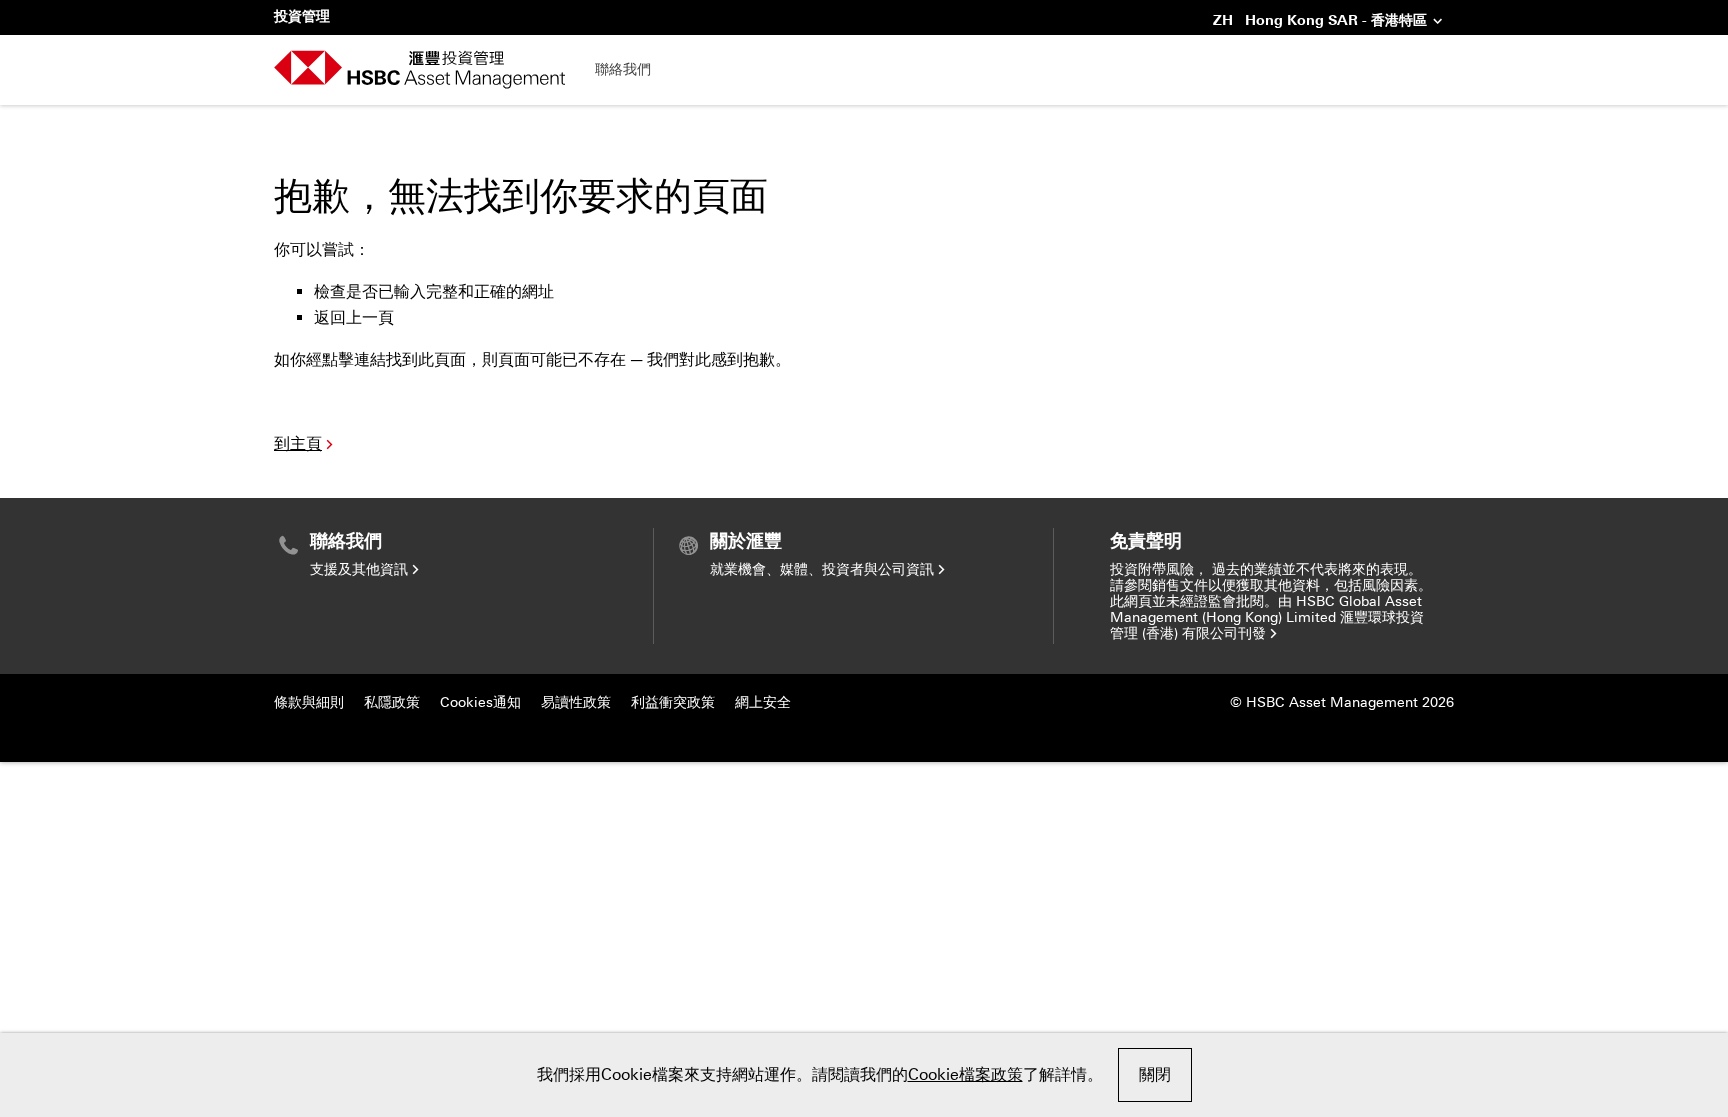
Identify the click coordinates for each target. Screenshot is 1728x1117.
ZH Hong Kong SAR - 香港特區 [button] (1320, 22)
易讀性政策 (576, 702)
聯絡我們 (623, 69)
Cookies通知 (480, 702)
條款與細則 (309, 702)
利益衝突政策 (673, 702)
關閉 (1155, 1074)
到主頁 (298, 443)
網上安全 (763, 702)
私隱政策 (392, 702)
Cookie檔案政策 (965, 1074)
